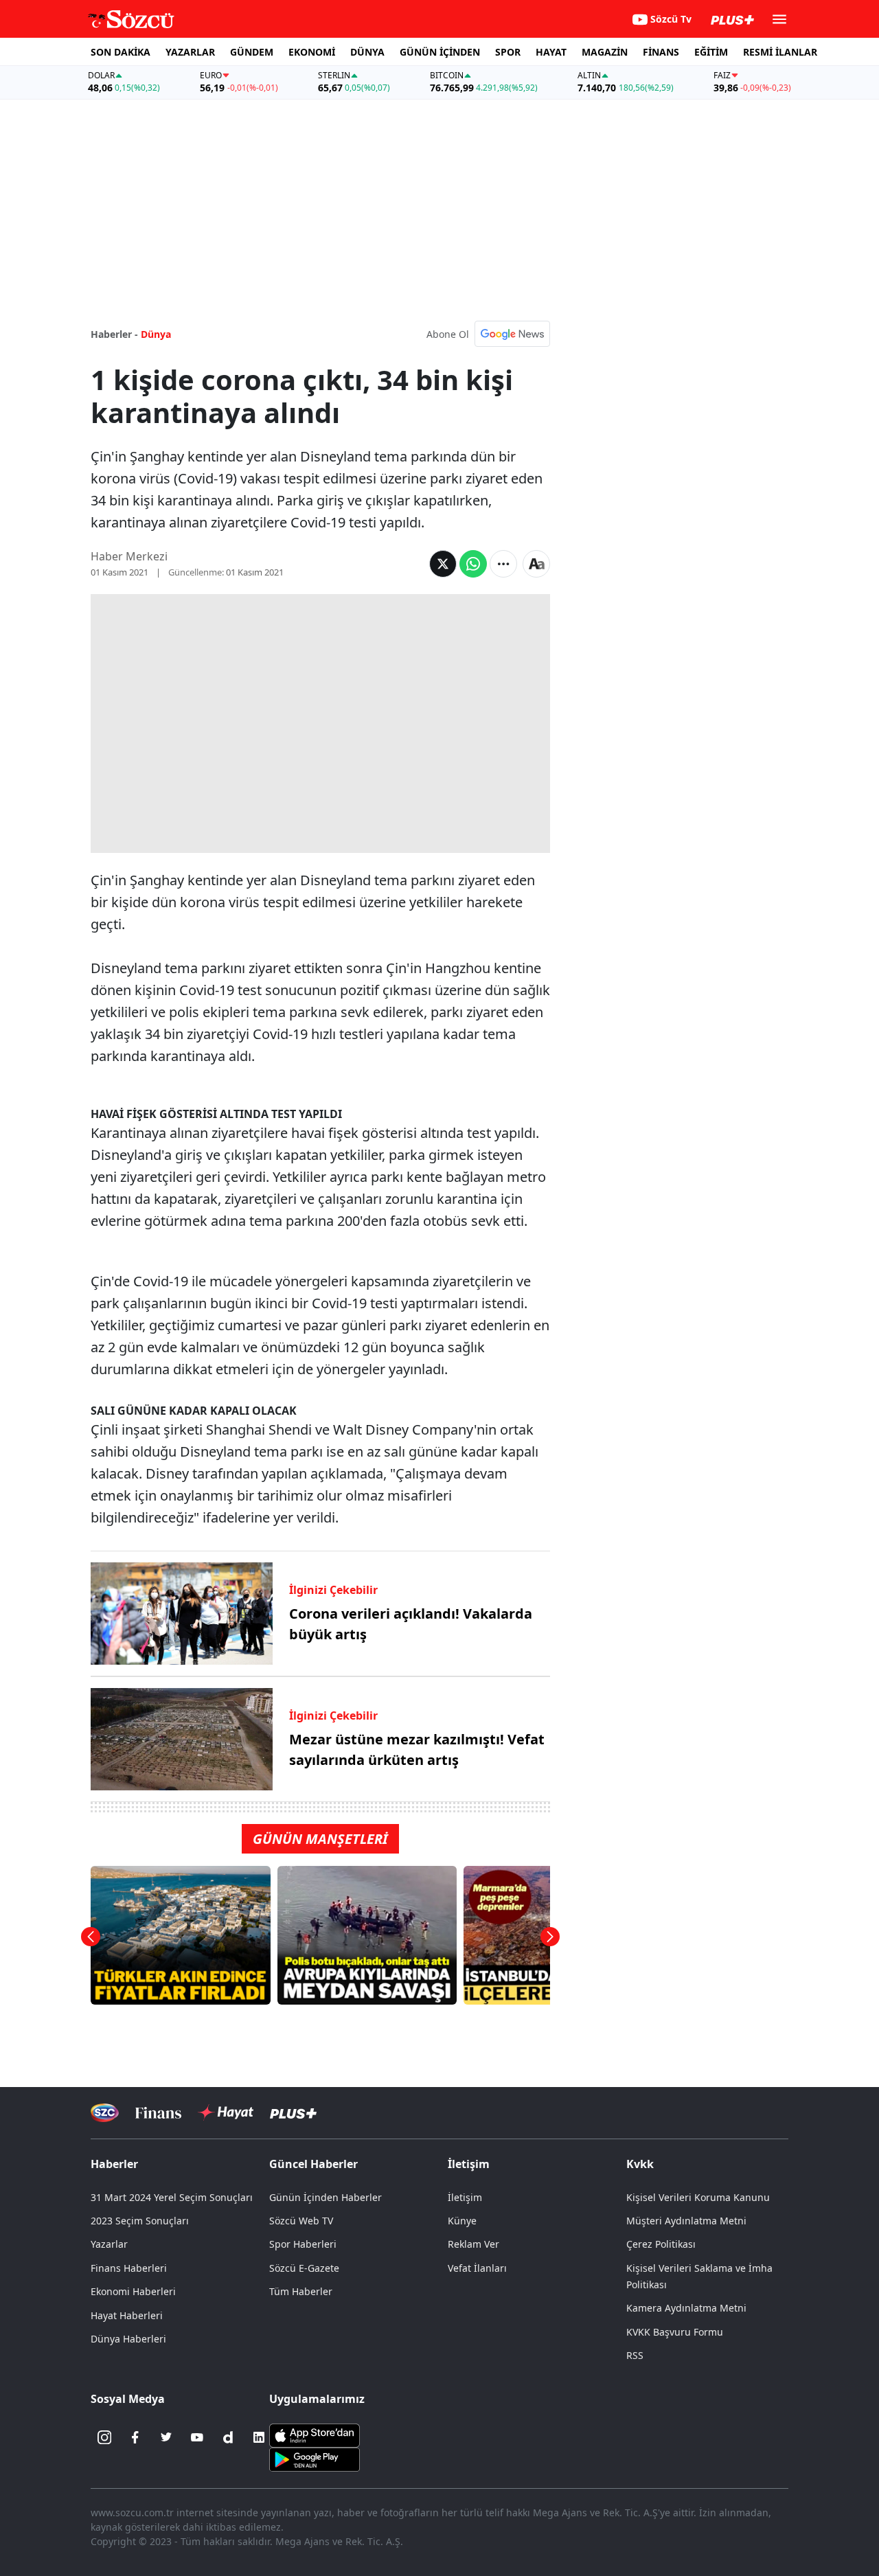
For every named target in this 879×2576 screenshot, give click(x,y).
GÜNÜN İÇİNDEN (440, 52)
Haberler (114, 2164)
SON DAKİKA (121, 52)
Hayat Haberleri (127, 2315)
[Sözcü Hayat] (226, 2112)
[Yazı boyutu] (536, 564)
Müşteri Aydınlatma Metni (686, 2221)
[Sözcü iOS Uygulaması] (315, 2435)
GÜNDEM (252, 52)
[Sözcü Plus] (293, 2113)
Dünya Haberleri (128, 2339)
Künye (462, 2221)
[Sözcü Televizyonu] (105, 2113)
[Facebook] (135, 2437)
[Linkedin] (259, 2437)
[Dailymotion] (228, 2437)
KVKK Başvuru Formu (675, 2332)
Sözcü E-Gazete (304, 2268)
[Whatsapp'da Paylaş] (473, 564)
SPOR (508, 52)
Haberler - (114, 334)
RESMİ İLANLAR (780, 52)
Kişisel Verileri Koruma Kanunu (698, 2197)
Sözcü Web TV (301, 2221)
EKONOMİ (312, 52)
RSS (635, 2355)
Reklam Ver (473, 2244)
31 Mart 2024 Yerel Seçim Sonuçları (172, 2197)
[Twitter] (166, 2437)
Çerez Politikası (661, 2244)
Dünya (156, 334)
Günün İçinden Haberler (326, 2197)
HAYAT (551, 52)
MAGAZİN (605, 52)
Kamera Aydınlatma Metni (686, 2308)
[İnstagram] (104, 2437)
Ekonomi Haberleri (133, 2291)
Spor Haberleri (303, 2244)
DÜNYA (367, 52)
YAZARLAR (190, 52)
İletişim (465, 2197)
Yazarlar (109, 2244)
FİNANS (661, 52)
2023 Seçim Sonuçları (140, 2221)
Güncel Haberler (313, 2164)
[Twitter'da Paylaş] (443, 564)
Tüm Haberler (301, 2291)
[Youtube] (197, 2437)
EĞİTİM (711, 52)
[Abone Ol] (512, 334)
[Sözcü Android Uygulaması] (315, 2459)
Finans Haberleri (129, 2268)
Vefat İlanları (477, 2268)
